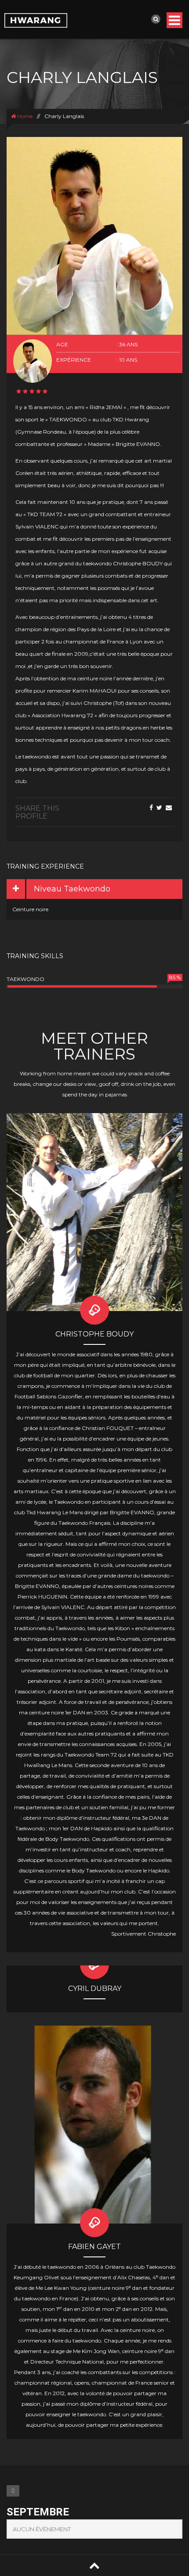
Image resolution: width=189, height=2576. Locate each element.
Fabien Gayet (94, 2247)
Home (24, 116)
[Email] (169, 808)
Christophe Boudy (94, 1334)
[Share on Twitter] (159, 808)
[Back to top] (94, 2565)
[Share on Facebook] (151, 808)
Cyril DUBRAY (95, 1989)
